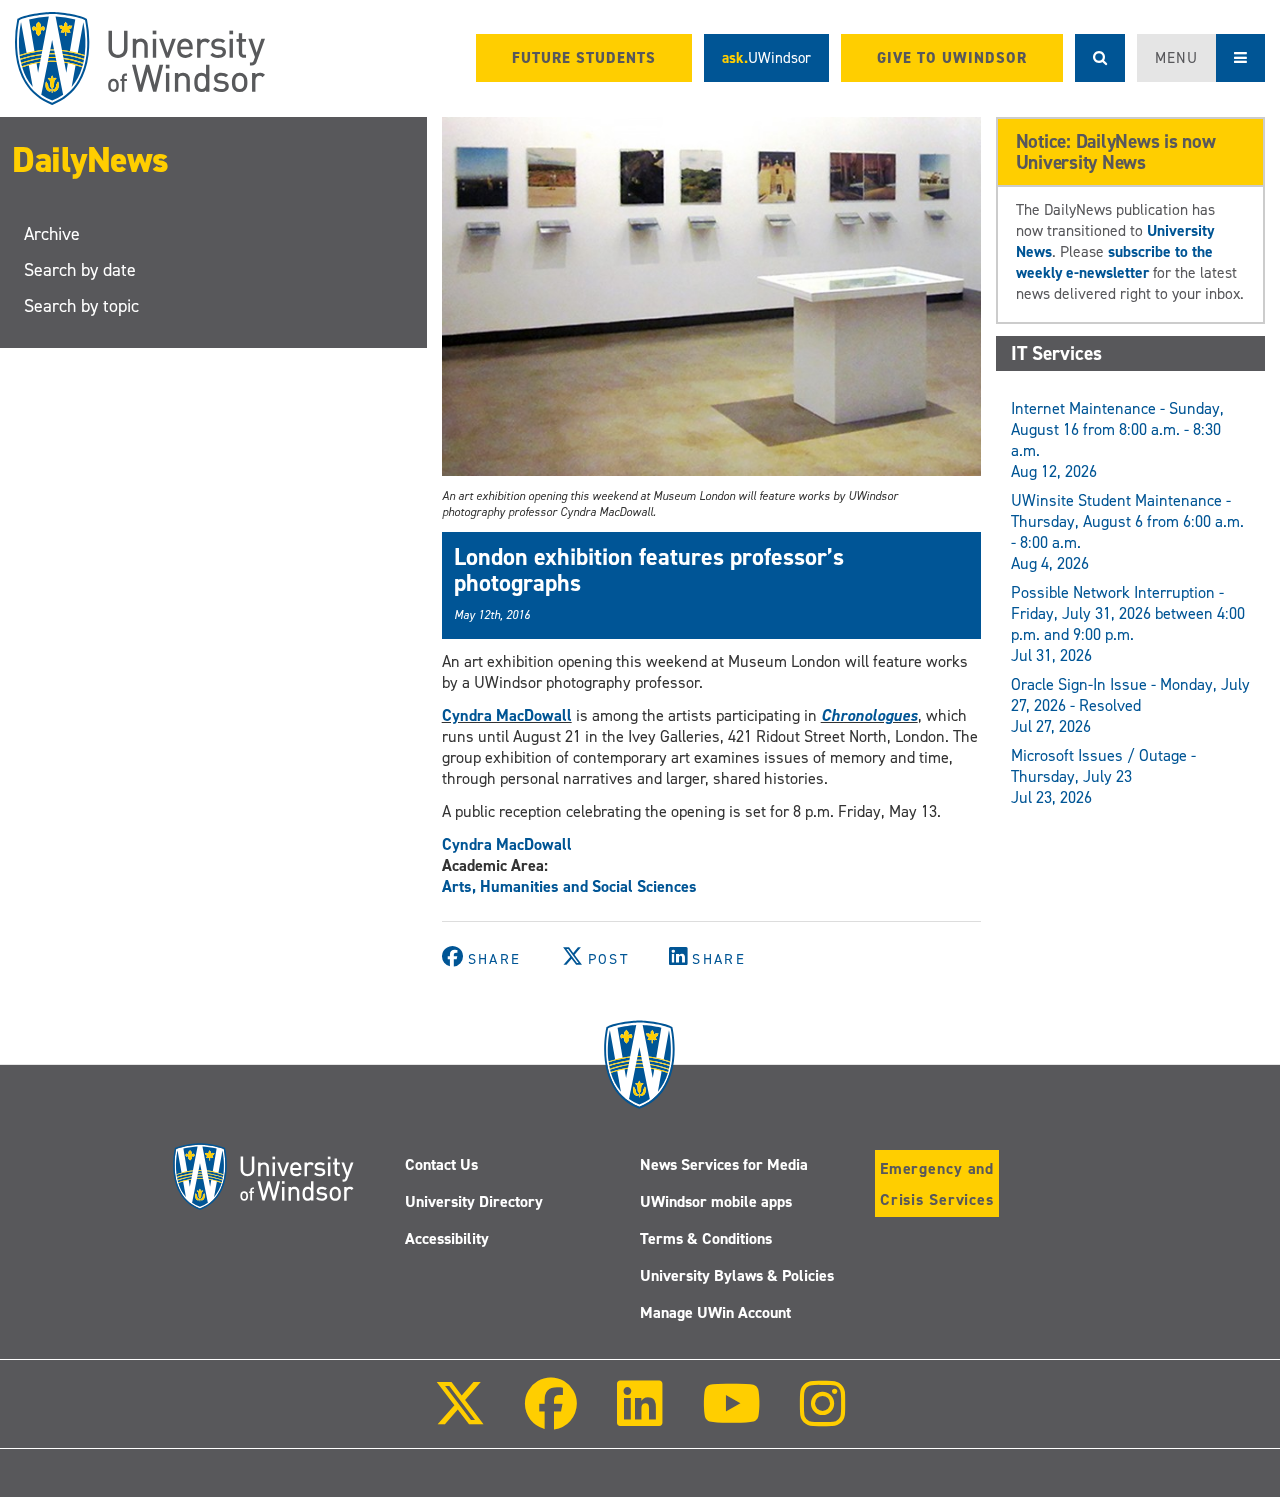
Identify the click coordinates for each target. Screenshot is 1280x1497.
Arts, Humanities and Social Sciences (569, 886)
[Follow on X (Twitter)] (460, 1417)
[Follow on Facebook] (551, 1417)
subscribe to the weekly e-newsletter (1114, 262)
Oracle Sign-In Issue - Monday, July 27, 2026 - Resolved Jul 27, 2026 (1130, 705)
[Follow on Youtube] (731, 1417)
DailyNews (90, 160)
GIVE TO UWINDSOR (952, 58)
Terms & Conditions (706, 1238)
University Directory (474, 1201)
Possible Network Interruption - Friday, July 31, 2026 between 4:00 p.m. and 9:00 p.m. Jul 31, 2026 (1128, 624)
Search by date (80, 270)
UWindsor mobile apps (716, 1201)
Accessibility (447, 1238)
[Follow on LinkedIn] (639, 1417)
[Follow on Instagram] (823, 1417)
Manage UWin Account (715, 1312)
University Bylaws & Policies (737, 1275)
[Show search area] (1100, 58)
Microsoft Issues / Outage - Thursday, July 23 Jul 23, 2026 (1103, 776)
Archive (52, 234)
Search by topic (81, 306)
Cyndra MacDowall (507, 715)
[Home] (140, 58)
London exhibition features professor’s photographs (649, 570)
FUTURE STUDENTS (584, 58)
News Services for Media (724, 1164)
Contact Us (441, 1164)
